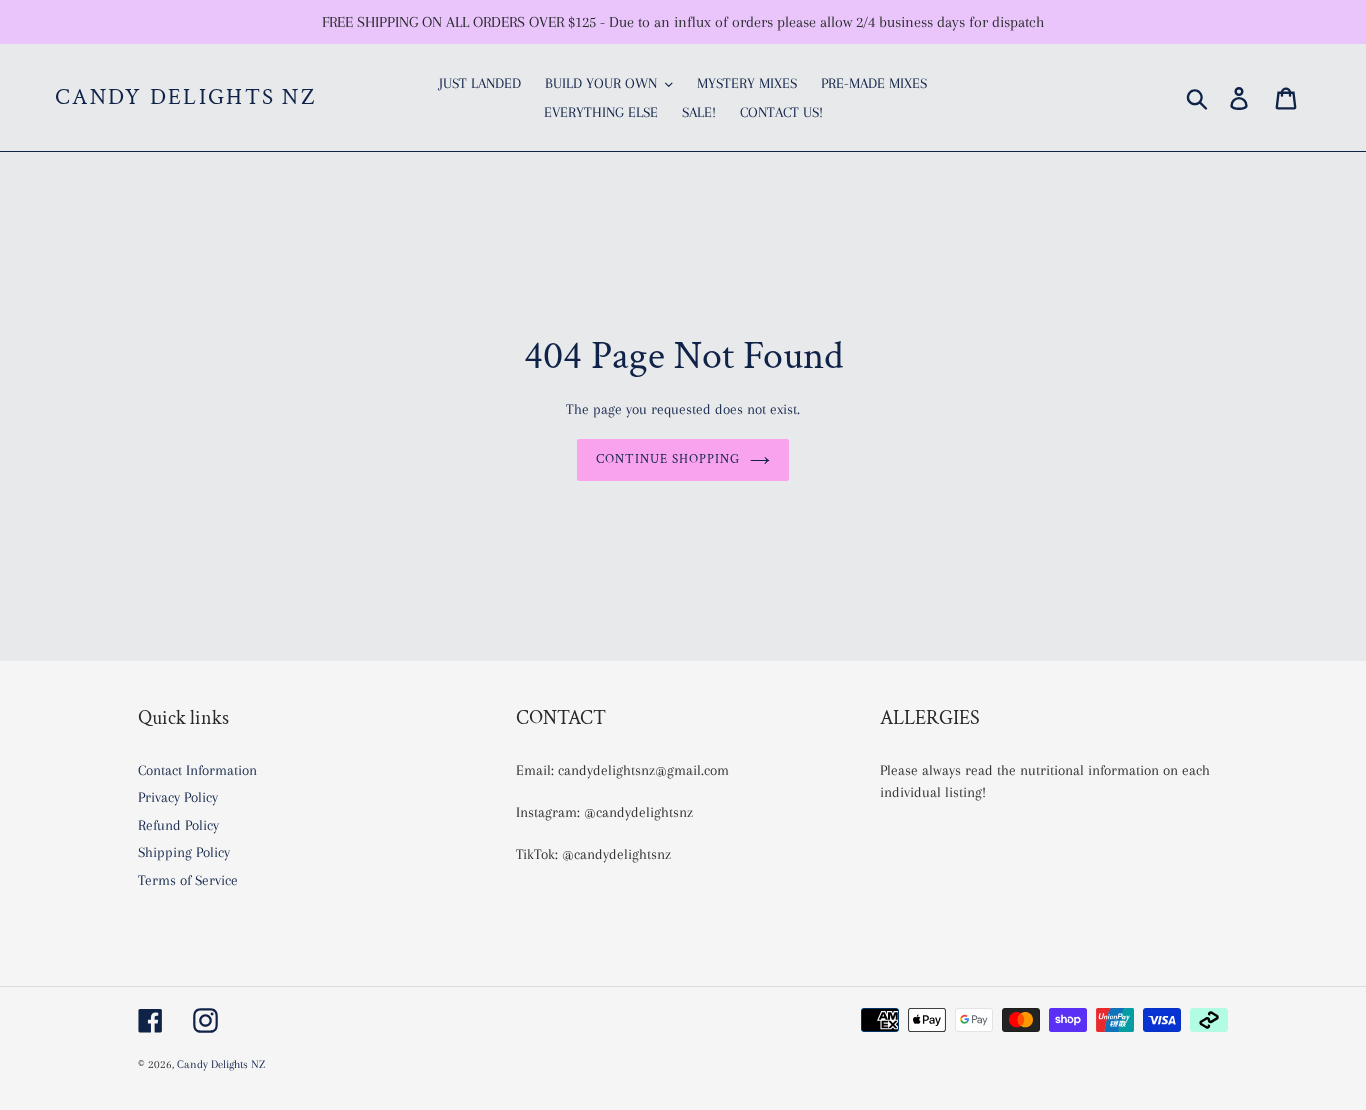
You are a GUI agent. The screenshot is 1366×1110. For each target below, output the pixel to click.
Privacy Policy (178, 797)
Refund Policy (178, 825)
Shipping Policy (184, 852)
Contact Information (197, 770)
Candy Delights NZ (185, 98)
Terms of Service (188, 880)
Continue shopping (668, 459)
